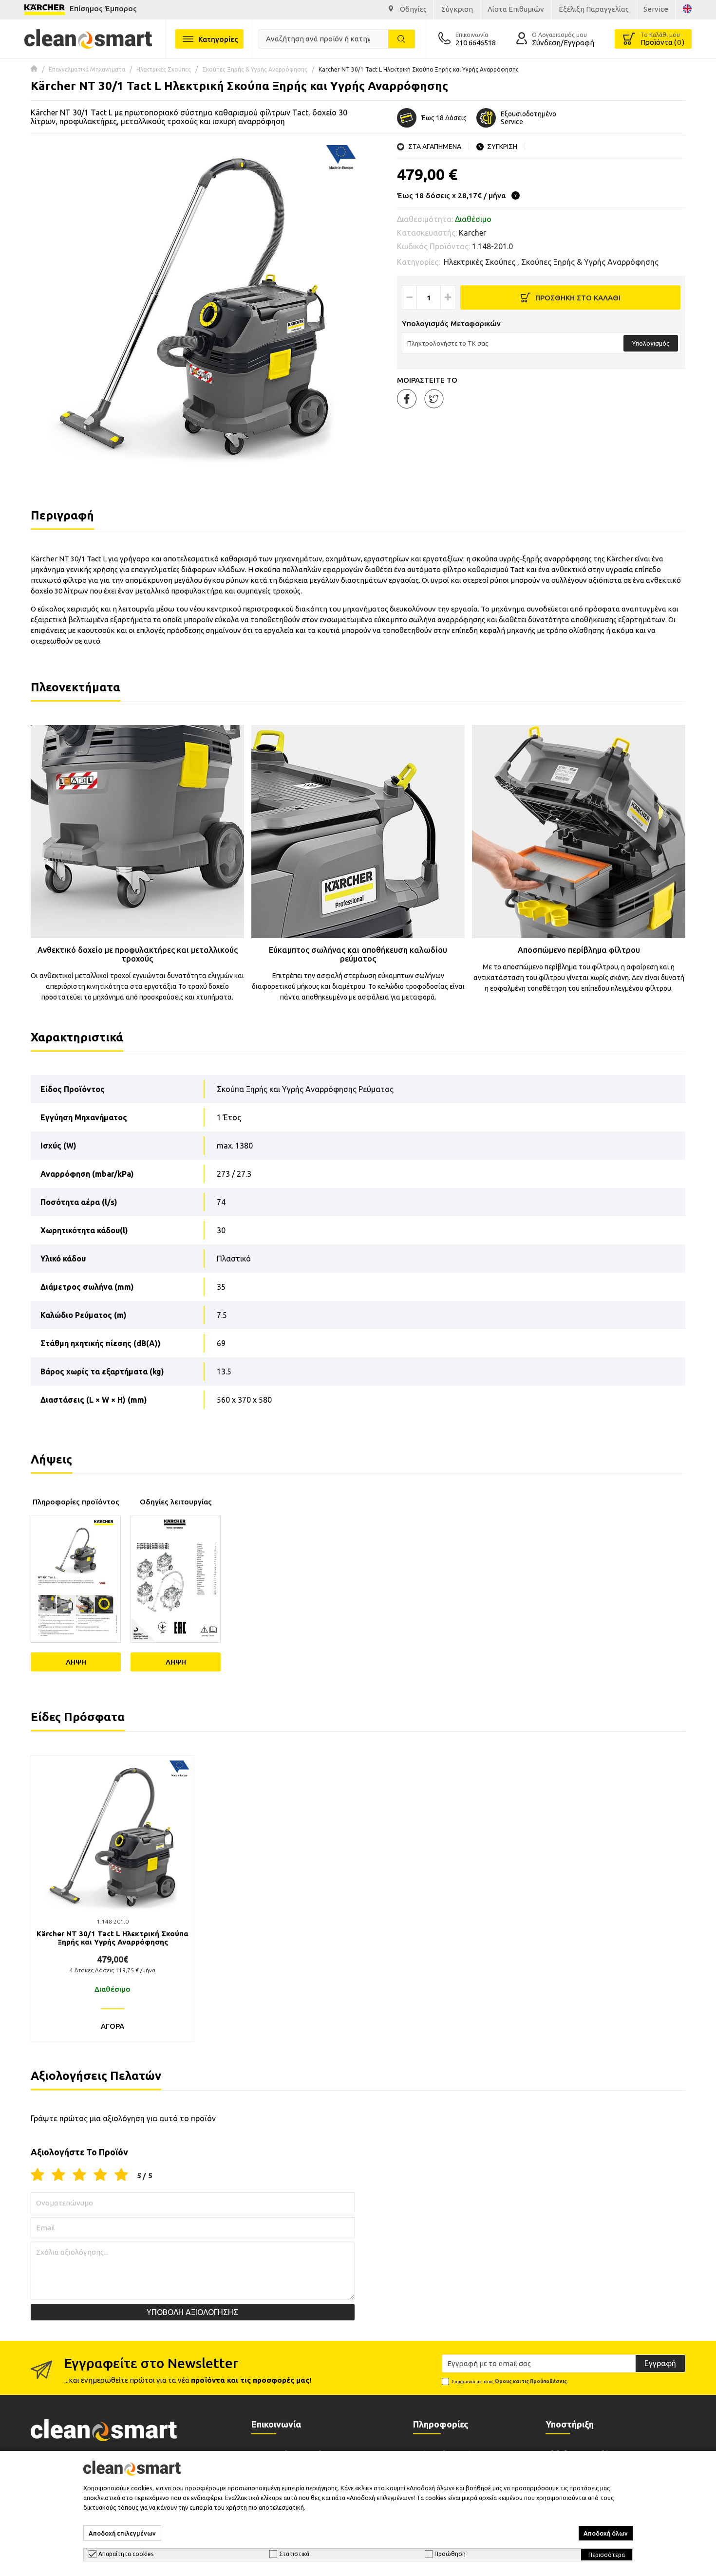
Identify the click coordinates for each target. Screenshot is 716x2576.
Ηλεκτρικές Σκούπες (164, 69)
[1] (38, 2175)
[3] (79, 2175)
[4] (100, 2175)
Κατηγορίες (218, 39)
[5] (121, 2175)
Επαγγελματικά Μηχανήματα (87, 69)
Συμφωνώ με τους (510, 2381)
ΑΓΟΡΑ (113, 2026)
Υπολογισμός (651, 343)
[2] (58, 2175)
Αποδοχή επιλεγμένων (122, 2533)
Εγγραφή (660, 2363)
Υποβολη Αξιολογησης (192, 2312)
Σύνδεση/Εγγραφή (563, 43)
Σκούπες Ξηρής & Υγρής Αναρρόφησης (255, 69)
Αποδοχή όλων (606, 2533)
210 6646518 (476, 43)
